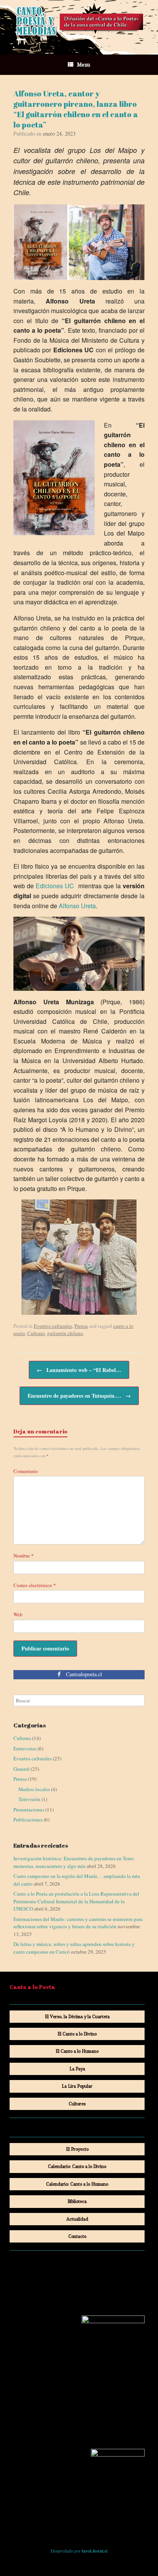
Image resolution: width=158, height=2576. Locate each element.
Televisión (29, 1799)
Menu (84, 65)
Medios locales (34, 1789)
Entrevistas (25, 1748)
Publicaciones (28, 1820)
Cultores (36, 1333)
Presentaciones (29, 1810)
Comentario (26, 1471)
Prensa (81, 1326)
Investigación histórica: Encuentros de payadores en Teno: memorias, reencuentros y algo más (74, 1862)
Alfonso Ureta (77, 906)
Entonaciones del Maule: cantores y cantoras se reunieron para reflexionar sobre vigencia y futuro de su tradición (78, 1923)
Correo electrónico (35, 1585)
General (21, 1769)
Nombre (24, 1556)
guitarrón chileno (65, 1333)
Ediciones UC (55, 886)
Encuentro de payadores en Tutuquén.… (79, 1396)
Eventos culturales (53, 1326)
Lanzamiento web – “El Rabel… (79, 1370)
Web (18, 1614)
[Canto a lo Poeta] (79, 22)
